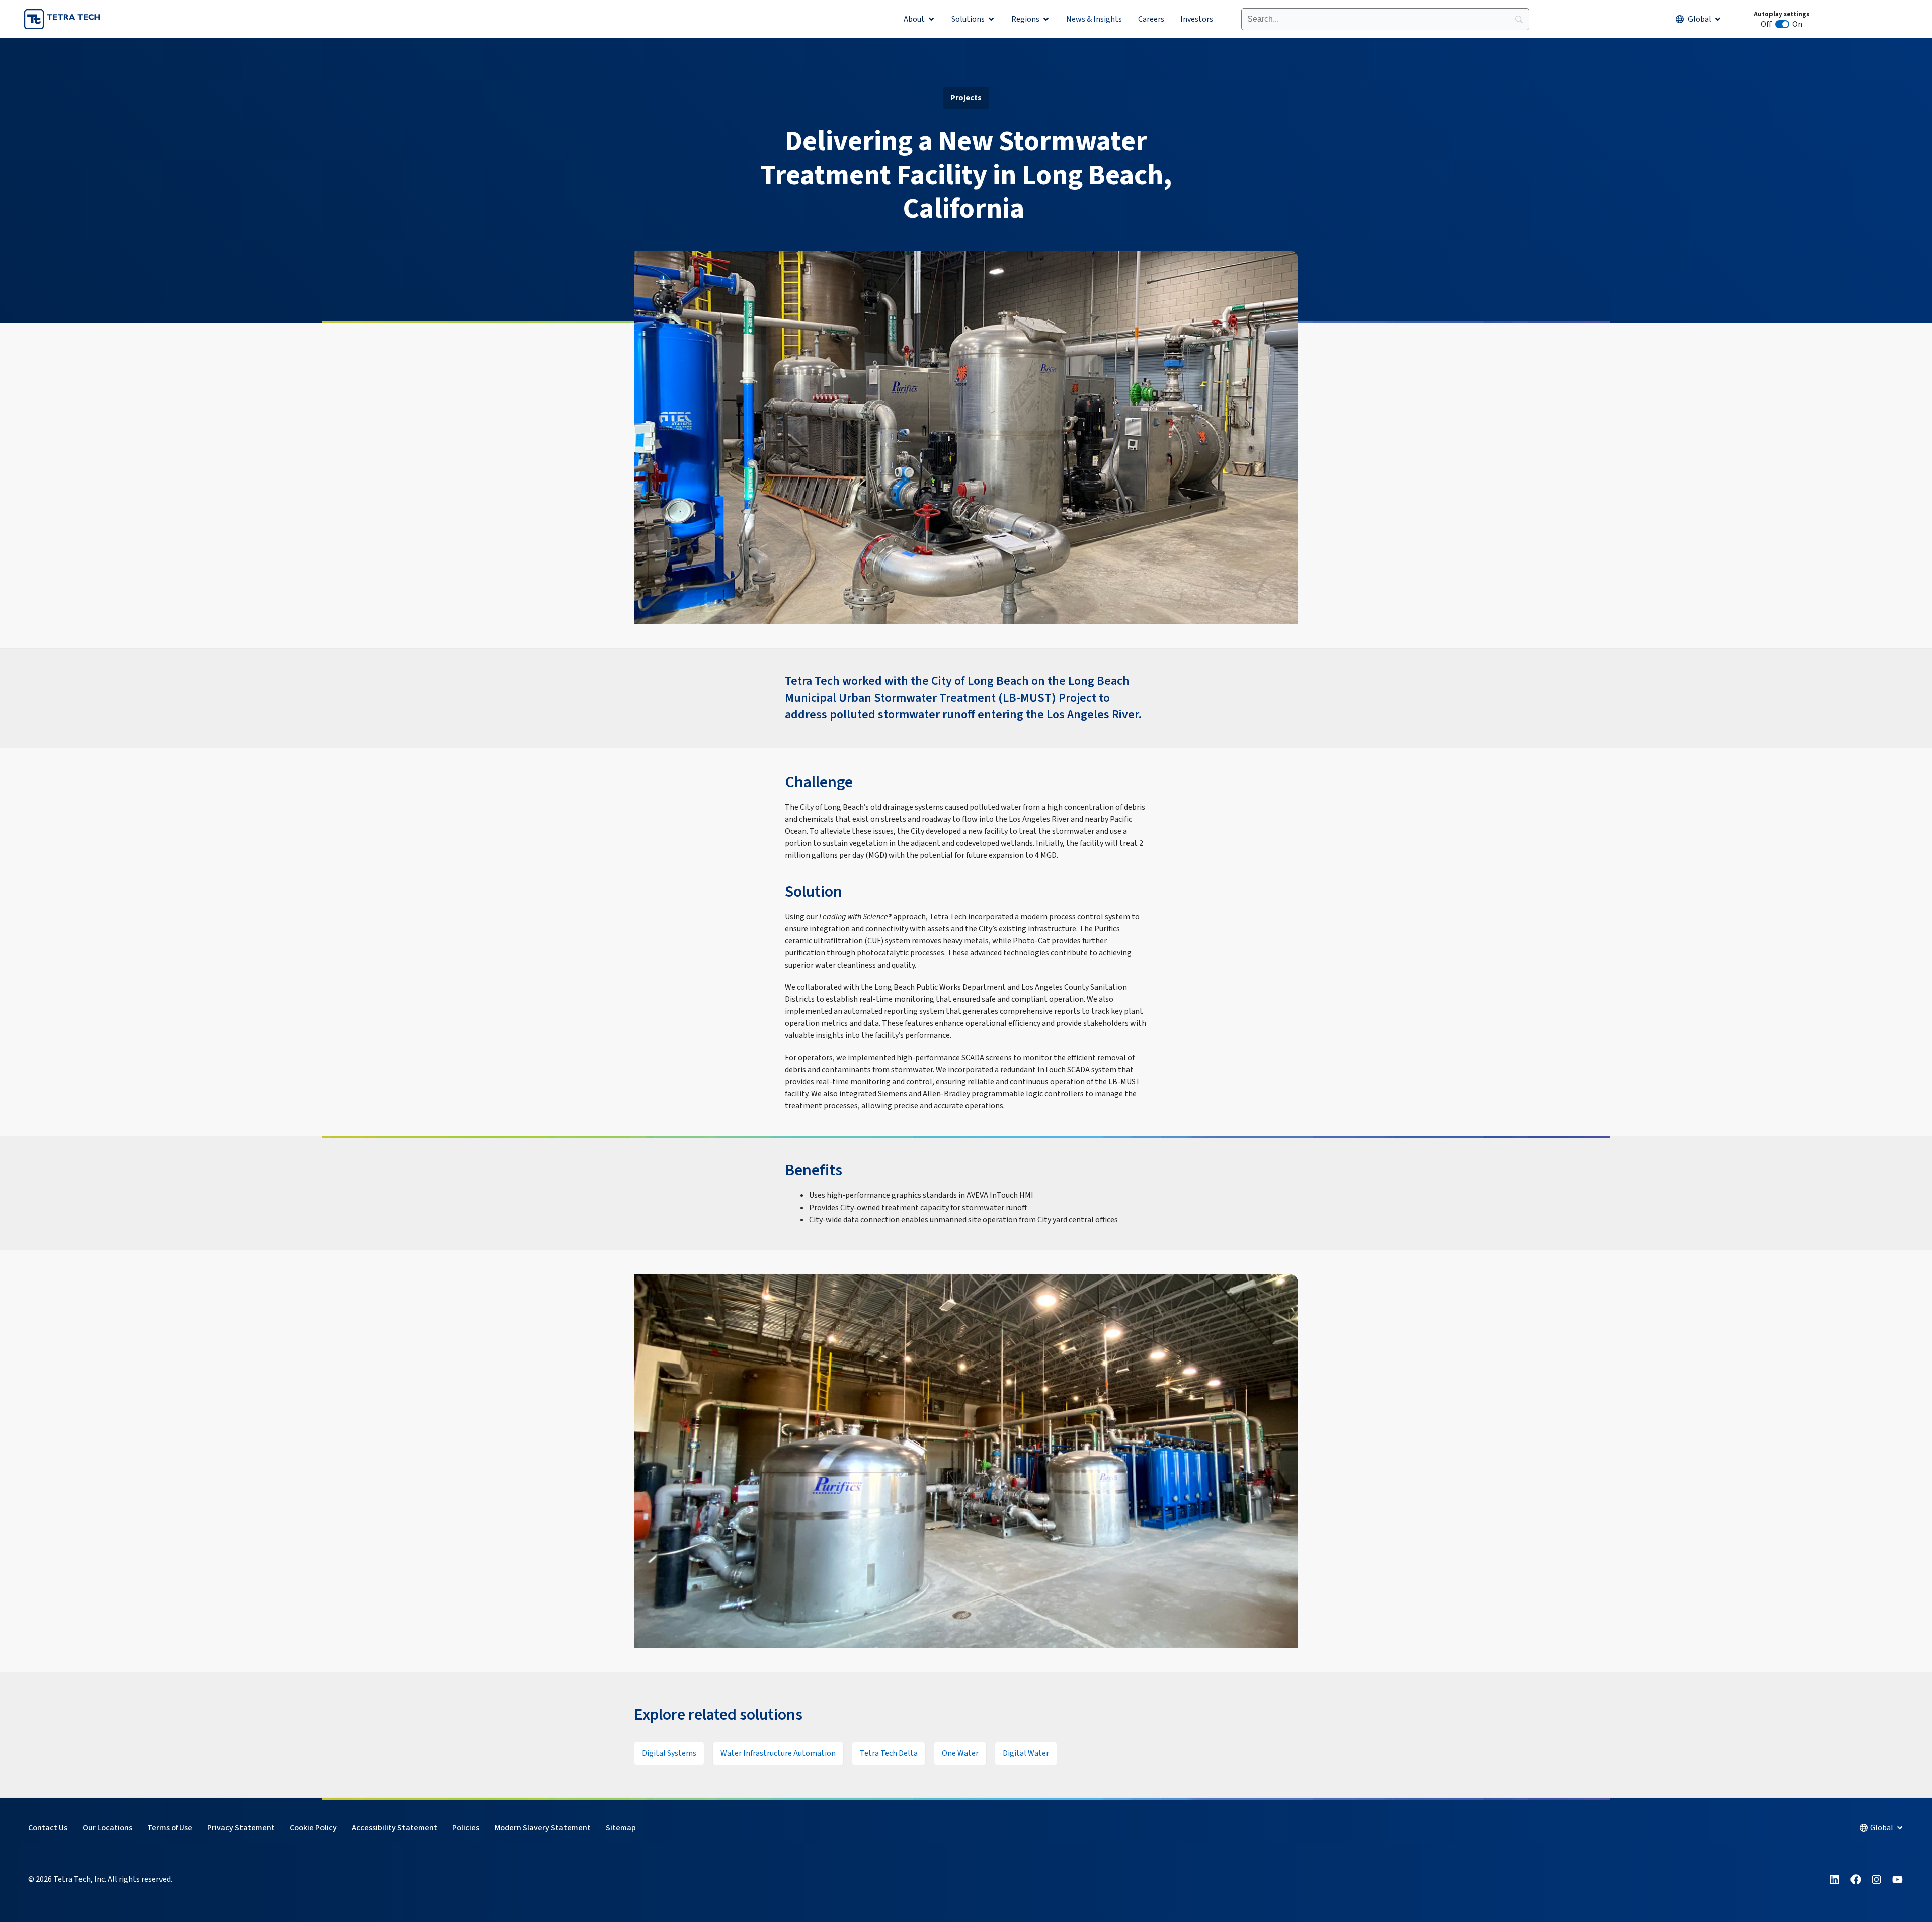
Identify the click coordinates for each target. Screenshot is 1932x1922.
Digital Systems (669, 1753)
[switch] (1782, 24)
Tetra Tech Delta (889, 1753)
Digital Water (1026, 1753)
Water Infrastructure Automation (778, 1753)
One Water (960, 1753)
